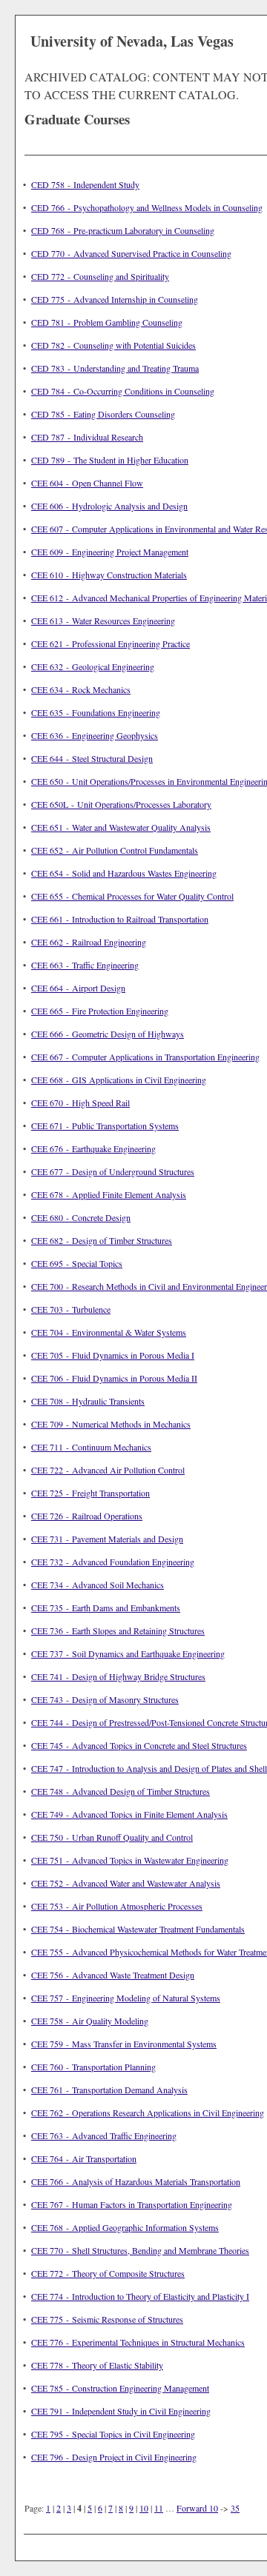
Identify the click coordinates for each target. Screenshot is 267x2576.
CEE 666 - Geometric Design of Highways (108, 1034)
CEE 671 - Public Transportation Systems (105, 1125)
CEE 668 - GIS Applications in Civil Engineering (119, 1080)
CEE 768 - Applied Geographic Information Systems (125, 2227)
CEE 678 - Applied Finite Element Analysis (109, 1194)
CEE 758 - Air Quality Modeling (90, 2021)
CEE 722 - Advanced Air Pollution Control (108, 1470)
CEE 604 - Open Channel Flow (87, 483)
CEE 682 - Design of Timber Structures (102, 1240)
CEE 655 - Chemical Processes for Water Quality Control (132, 896)
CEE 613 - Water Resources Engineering (103, 620)
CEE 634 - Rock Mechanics (81, 689)
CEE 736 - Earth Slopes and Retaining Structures (118, 1630)
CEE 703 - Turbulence (71, 1309)
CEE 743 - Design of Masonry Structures (105, 1699)
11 (159, 2508)
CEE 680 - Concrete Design (81, 1217)
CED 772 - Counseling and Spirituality (100, 276)
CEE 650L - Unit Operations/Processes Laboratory (121, 804)
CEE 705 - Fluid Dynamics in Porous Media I (113, 1355)
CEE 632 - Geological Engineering (93, 666)
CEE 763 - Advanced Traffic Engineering (104, 2135)
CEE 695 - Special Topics (77, 1263)
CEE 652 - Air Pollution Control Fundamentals (115, 850)
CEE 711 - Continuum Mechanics (91, 1447)
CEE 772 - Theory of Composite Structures (108, 2273)
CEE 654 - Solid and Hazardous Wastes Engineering (124, 873)
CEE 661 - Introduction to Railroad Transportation (120, 919)
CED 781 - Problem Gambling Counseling (107, 322)
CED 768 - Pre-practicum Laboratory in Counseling (123, 230)
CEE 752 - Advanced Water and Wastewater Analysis (126, 1883)
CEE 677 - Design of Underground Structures (113, 1171)
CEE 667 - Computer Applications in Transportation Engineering (145, 1057)
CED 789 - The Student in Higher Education (110, 460)
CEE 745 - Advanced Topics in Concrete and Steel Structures (139, 1745)
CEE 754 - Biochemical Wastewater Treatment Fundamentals (138, 1929)
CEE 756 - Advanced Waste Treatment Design (113, 1975)
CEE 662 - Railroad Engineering (89, 942)
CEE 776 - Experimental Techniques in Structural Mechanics (138, 2342)
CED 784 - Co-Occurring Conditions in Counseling (123, 391)
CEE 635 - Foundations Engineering (96, 712)
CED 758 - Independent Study (85, 184)
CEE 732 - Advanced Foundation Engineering (113, 1562)
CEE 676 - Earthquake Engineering (93, 1148)
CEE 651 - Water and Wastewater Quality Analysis (121, 827)
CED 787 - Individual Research (87, 437)
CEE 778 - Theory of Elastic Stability (97, 2365)
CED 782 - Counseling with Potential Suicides (113, 345)
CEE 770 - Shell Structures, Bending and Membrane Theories (140, 2250)
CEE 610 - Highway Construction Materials (109, 575)
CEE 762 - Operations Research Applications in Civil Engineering (148, 2112)
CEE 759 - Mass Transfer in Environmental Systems (124, 2044)
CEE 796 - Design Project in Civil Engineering (114, 2457)
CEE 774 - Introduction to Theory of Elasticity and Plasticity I (140, 2296)
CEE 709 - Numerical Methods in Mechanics (111, 1424)
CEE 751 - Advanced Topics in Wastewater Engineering (130, 1860)
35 (235, 2508)
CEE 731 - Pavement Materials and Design (107, 1539)
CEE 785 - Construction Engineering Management (120, 2388)
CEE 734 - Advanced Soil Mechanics (98, 1585)
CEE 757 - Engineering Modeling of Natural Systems (126, 1998)
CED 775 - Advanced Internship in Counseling (115, 299)
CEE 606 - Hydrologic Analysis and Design (109, 506)
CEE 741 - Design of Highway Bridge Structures (118, 1676)
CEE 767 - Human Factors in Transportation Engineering (132, 2204)
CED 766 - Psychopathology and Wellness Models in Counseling (147, 207)
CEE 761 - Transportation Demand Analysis (109, 2090)
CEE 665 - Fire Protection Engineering (100, 1011)
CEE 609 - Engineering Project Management (110, 552)
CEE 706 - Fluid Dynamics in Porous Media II (114, 1378)
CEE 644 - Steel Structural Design (92, 758)
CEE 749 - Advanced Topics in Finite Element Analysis (129, 1814)
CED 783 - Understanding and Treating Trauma (115, 368)
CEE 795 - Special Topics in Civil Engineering (113, 2434)
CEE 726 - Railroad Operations (87, 1516)
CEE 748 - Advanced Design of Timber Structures (121, 1791)
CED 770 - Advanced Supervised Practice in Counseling (131, 253)
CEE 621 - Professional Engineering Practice (111, 643)
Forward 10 (197, 2508)
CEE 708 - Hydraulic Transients (88, 1401)
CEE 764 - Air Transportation (84, 2158)
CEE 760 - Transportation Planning (93, 2067)
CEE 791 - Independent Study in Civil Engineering (121, 2411)
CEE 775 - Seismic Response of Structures (107, 2319)
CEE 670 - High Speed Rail (80, 1103)
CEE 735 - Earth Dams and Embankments (106, 1608)
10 (144, 2508)
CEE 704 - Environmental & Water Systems (109, 1332)
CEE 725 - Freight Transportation (90, 1493)
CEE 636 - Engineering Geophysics (95, 735)
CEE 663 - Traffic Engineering (85, 965)
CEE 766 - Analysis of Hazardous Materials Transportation (136, 2181)
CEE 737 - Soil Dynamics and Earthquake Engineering (128, 1653)
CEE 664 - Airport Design (78, 988)
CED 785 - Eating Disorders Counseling (103, 414)
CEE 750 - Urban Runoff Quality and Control (112, 1837)
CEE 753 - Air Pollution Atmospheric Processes (117, 1906)
